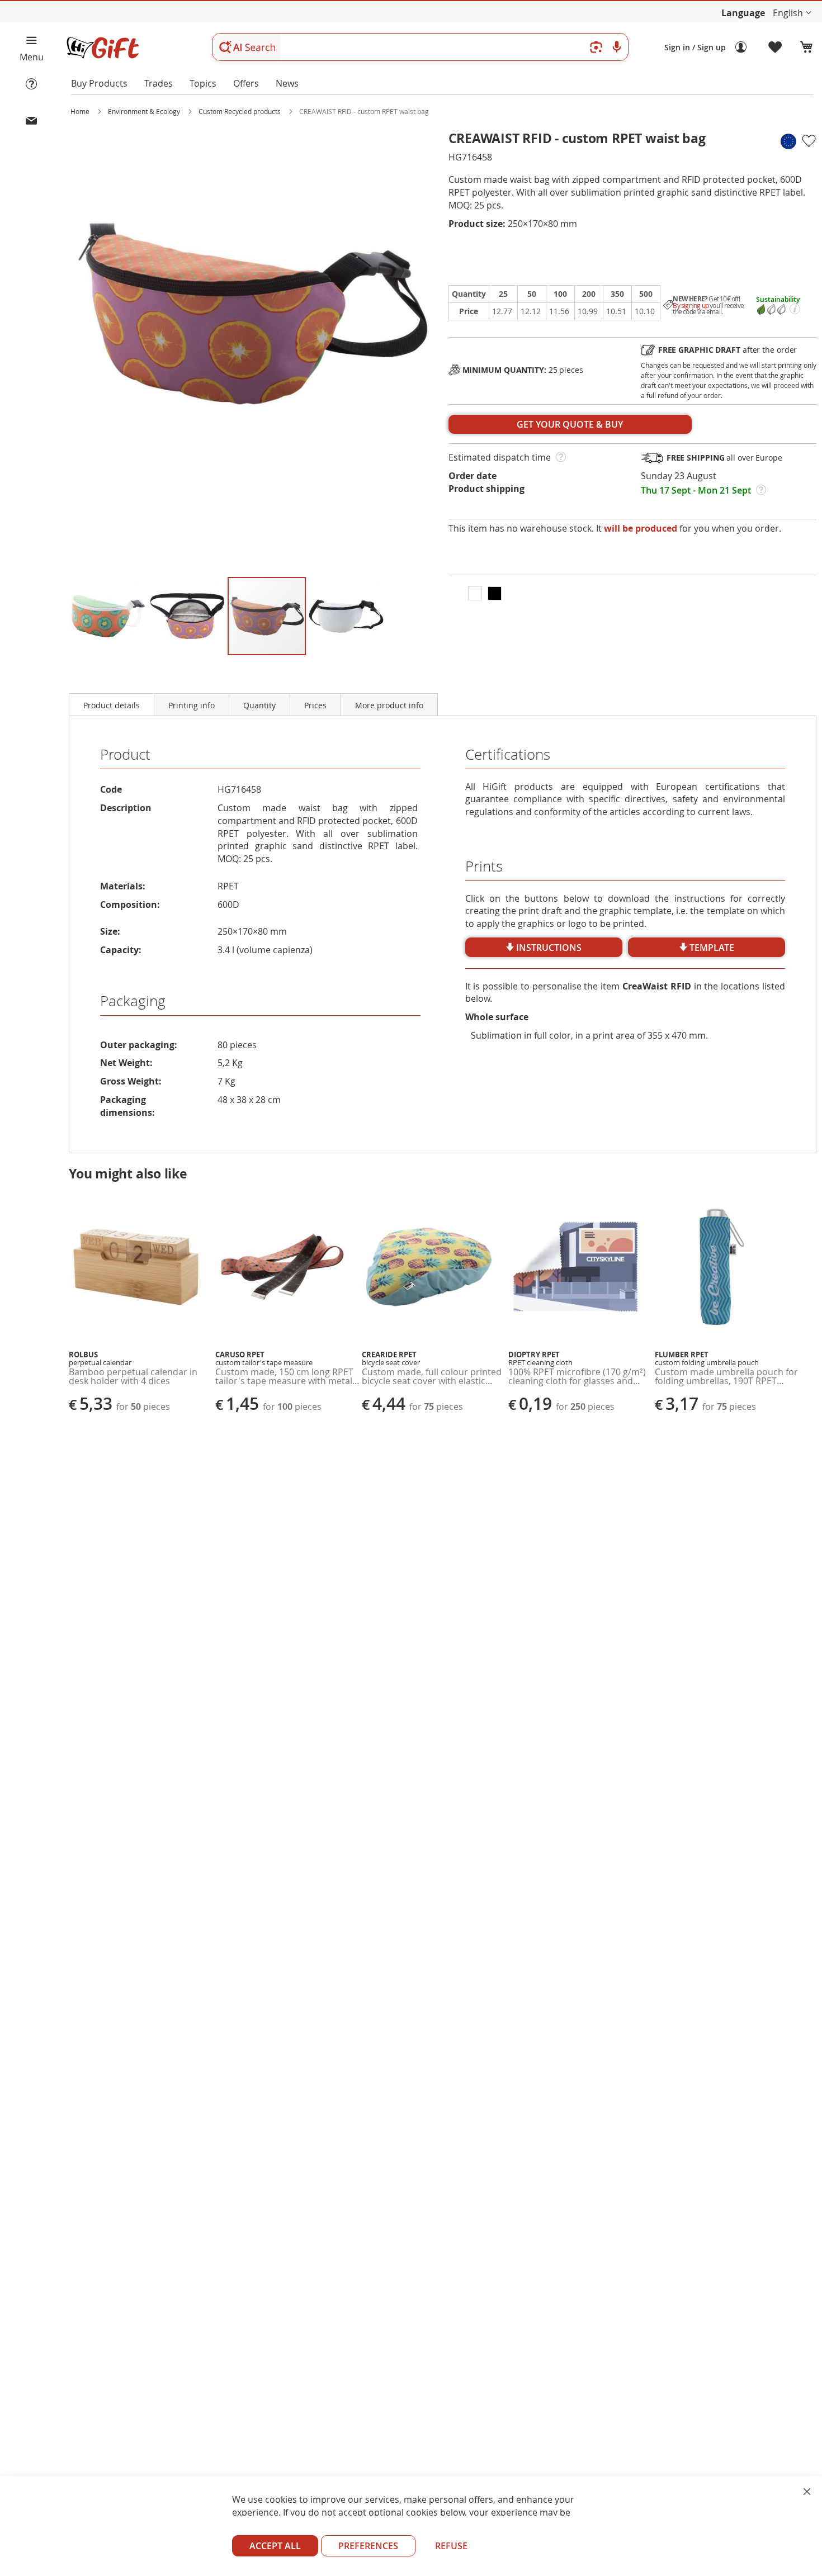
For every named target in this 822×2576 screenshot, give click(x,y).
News (287, 83)
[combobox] (420, 47)
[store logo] (102, 48)
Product (125, 754)
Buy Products (99, 83)
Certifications (508, 754)
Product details (112, 705)
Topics (203, 83)
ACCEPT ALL (275, 2546)
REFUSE (451, 2546)
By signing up (691, 306)
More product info (389, 705)
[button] (792, 13)
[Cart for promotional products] (806, 48)
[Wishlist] (776, 48)
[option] (475, 593)
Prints (484, 866)
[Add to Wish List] (808, 141)
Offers (246, 83)
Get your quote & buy (570, 424)
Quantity (259, 705)
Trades (159, 83)
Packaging (133, 1001)
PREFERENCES (368, 2546)
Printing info (192, 705)
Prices (315, 705)
